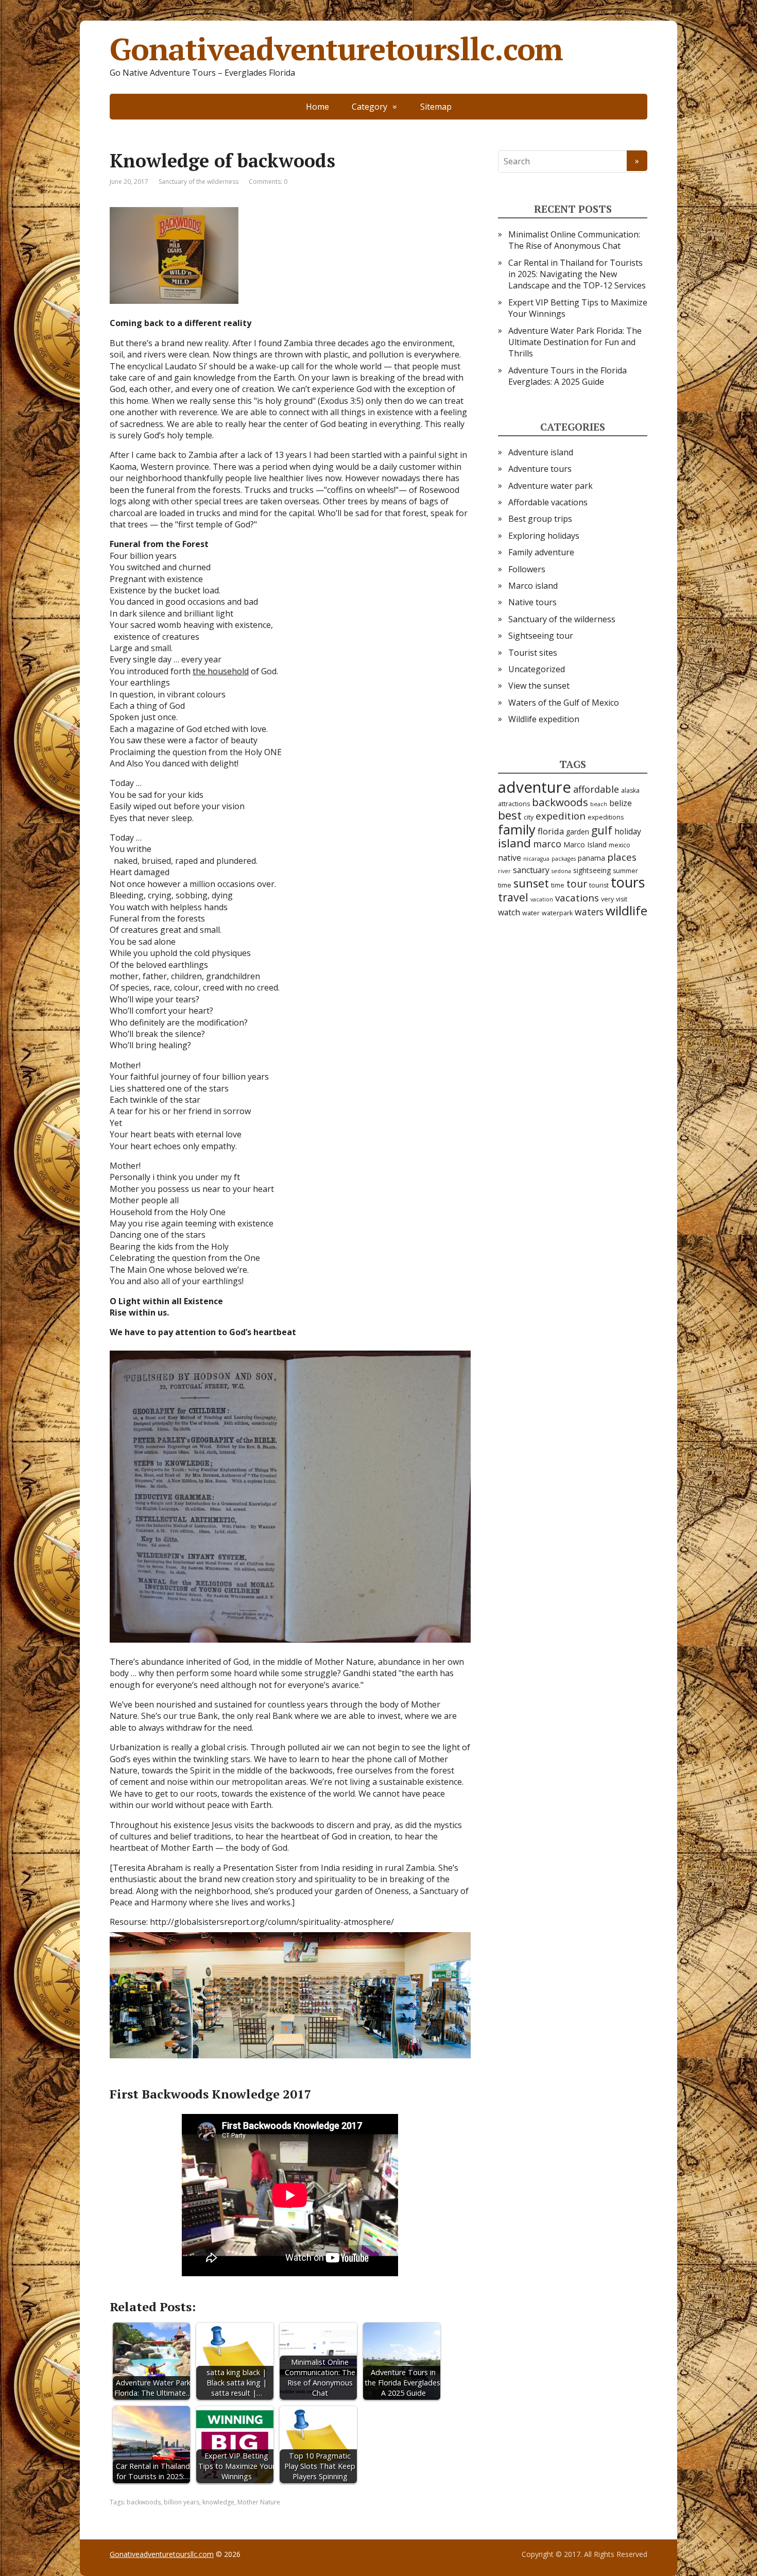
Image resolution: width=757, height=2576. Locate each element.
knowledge (218, 2502)
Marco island (533, 586)
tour (577, 884)
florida (551, 831)
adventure (535, 787)
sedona (561, 871)
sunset (531, 883)
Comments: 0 (268, 182)
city (529, 817)
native (510, 858)
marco (547, 844)
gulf (602, 830)
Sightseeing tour (541, 636)
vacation (542, 899)
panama (591, 858)
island (514, 843)
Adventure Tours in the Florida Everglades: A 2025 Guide (567, 376)
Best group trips (540, 519)
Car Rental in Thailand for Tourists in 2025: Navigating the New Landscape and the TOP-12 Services (577, 274)
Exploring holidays (544, 536)
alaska (630, 790)
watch (509, 912)
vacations (577, 898)
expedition (561, 816)
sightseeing (592, 870)
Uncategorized (537, 669)
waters (589, 912)
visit (622, 899)
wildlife (626, 910)
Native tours (532, 602)
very (607, 899)
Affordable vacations (548, 502)
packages (564, 859)
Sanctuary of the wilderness (199, 182)
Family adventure (541, 552)
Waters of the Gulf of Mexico (564, 703)
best (510, 815)
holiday (628, 831)
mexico (620, 845)
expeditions (606, 817)
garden (578, 832)
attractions (514, 804)
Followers (527, 569)
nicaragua (536, 859)
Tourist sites (533, 653)
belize (621, 803)
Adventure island (541, 452)
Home (317, 107)
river (504, 871)
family (517, 829)
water (531, 913)
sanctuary (531, 870)
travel (513, 897)
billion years (182, 2502)
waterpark (557, 913)
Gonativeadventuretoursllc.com (336, 49)
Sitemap (436, 107)
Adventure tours (540, 469)
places (622, 857)
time (558, 885)
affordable (596, 789)
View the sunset (539, 686)
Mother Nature (259, 2502)
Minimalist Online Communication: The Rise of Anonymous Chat (574, 240)
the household (221, 671)
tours (628, 882)
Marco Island (585, 845)
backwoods (144, 2502)
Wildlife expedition (544, 719)
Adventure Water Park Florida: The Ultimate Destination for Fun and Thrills (575, 342)
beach (599, 804)
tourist (599, 885)
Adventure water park (550, 486)
